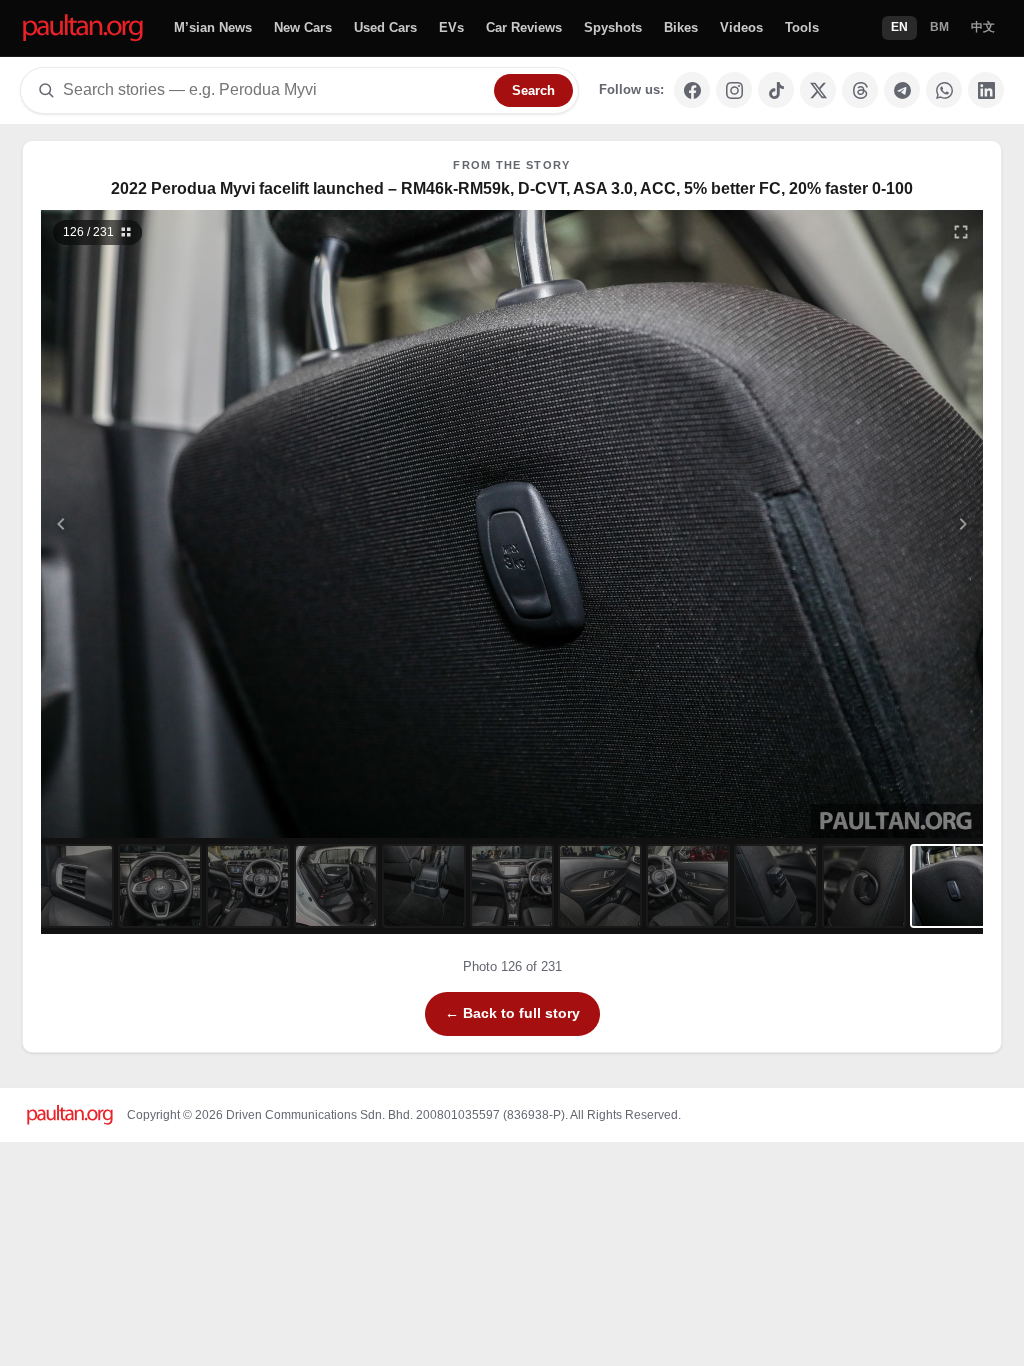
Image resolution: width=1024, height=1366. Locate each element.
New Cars (303, 27)
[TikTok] (776, 90)
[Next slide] (866, 524)
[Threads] (860, 90)
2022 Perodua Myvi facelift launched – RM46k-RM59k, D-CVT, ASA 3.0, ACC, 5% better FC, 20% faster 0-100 (512, 188)
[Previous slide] (159, 524)
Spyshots (613, 27)
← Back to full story (512, 1013)
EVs (451, 27)
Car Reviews (524, 27)
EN (899, 27)
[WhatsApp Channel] (944, 90)
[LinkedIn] (986, 90)
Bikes (681, 27)
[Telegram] (902, 90)
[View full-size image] (961, 232)
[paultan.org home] (83, 28)
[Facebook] (692, 90)
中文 (983, 27)
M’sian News (213, 27)
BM (939, 27)
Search (533, 90)
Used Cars (385, 27)
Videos (741, 27)
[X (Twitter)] (818, 90)
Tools (802, 27)
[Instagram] (734, 90)
